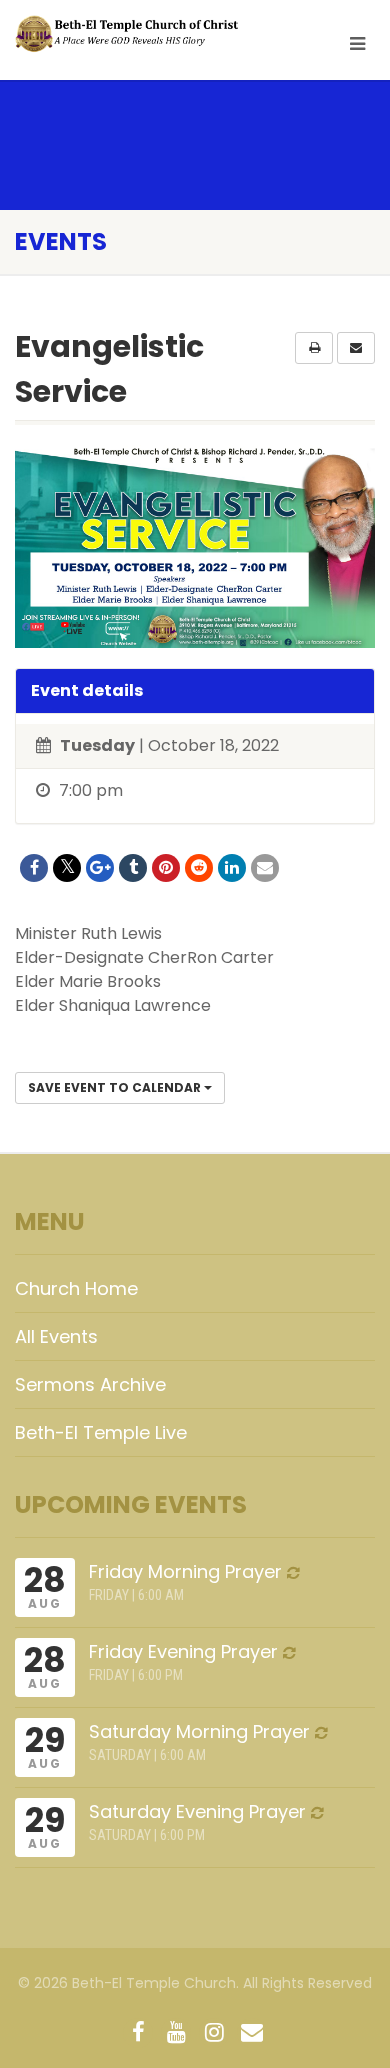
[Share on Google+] (100, 868)
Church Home (76, 1288)
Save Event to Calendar (116, 1087)
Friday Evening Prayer (183, 1651)
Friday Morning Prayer (185, 1571)
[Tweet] (67, 868)
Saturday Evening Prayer (197, 1811)
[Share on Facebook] (34, 868)
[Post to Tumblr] (133, 868)
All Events (56, 1336)
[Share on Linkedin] (232, 868)
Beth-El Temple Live (101, 1432)
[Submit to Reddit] (199, 868)
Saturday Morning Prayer (199, 1731)
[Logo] (130, 34)
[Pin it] (166, 868)
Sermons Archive (90, 1384)
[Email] (265, 868)
